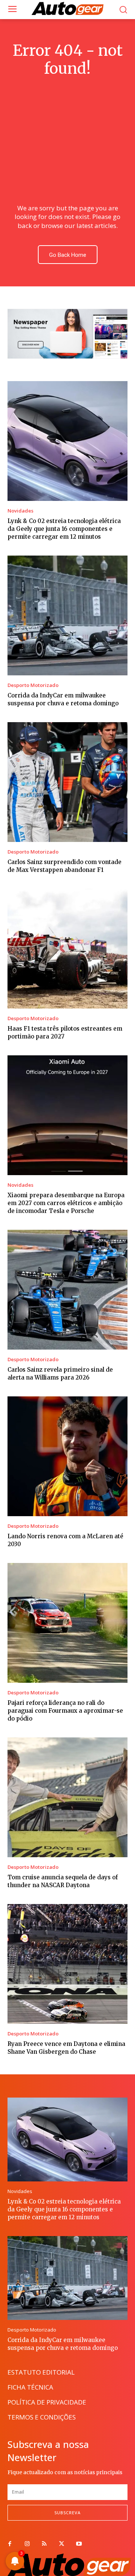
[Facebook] (10, 2544)
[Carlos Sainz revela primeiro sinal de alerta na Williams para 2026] (67, 1290)
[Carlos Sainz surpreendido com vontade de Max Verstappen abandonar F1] (67, 782)
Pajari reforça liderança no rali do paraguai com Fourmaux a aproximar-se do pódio (65, 1711)
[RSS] (44, 2544)
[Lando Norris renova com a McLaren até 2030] (67, 1456)
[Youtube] (79, 2544)
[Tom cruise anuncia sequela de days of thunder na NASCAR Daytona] (67, 1797)
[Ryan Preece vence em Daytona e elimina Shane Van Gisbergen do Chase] (67, 1964)
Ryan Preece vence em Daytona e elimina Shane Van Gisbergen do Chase (66, 2048)
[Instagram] (27, 2544)
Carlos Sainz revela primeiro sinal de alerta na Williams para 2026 (60, 1374)
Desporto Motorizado (33, 685)
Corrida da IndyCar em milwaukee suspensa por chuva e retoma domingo (63, 699)
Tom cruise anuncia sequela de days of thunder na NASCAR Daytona (63, 1881)
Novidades (20, 511)
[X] (61, 2544)
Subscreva (67, 2513)
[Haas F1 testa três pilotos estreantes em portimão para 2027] (67, 949)
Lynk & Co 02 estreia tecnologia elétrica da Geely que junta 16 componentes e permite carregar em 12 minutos (64, 529)
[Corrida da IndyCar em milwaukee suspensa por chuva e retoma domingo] (67, 615)
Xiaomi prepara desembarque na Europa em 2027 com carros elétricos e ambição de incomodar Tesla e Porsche (66, 1203)
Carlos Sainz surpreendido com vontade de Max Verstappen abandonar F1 (64, 866)
